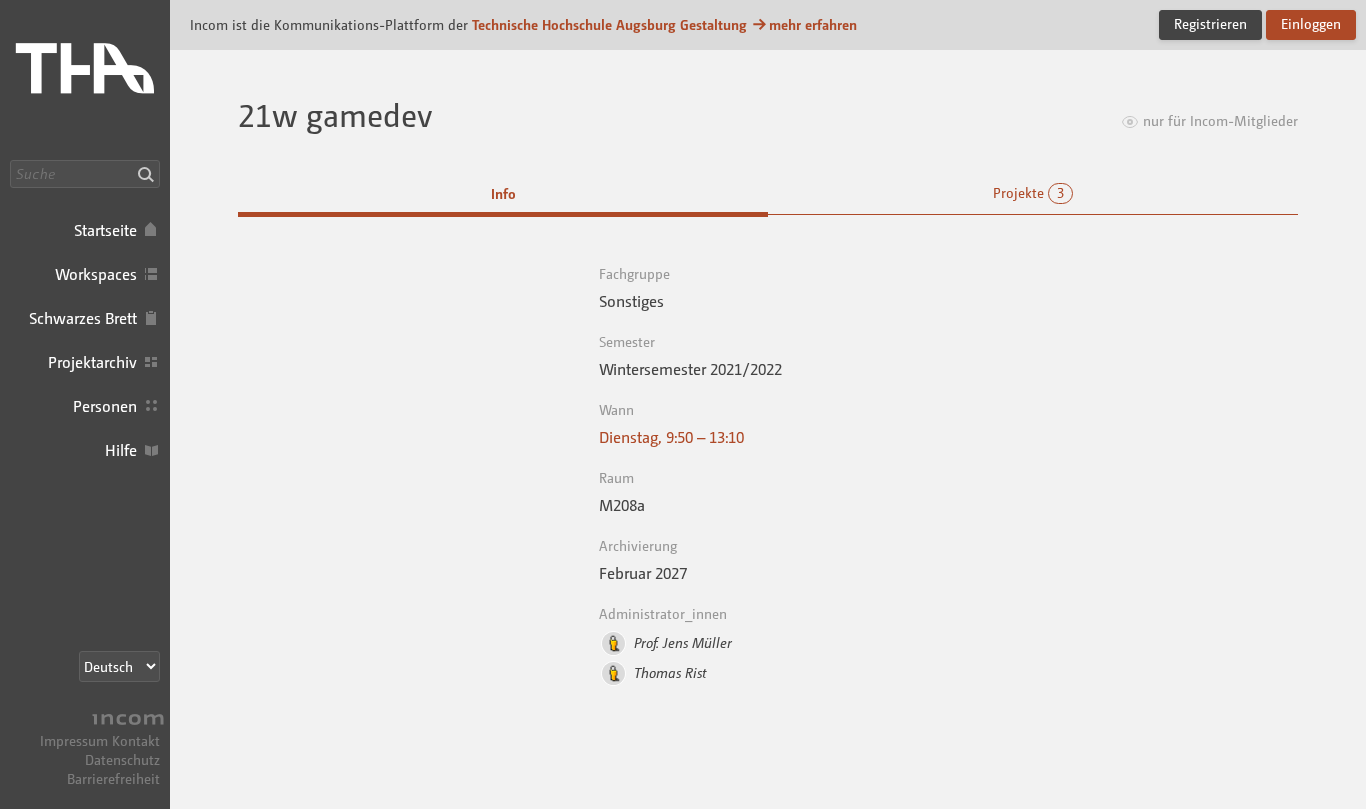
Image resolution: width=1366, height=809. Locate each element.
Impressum (74, 740)
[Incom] (125, 721)
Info (503, 193)
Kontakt (136, 740)
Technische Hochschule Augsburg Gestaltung (609, 24)
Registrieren (1210, 23)
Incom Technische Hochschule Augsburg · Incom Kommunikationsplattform (85, 80)
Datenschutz (122, 759)
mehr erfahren (813, 24)
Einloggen (1311, 23)
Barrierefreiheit (113, 778)
